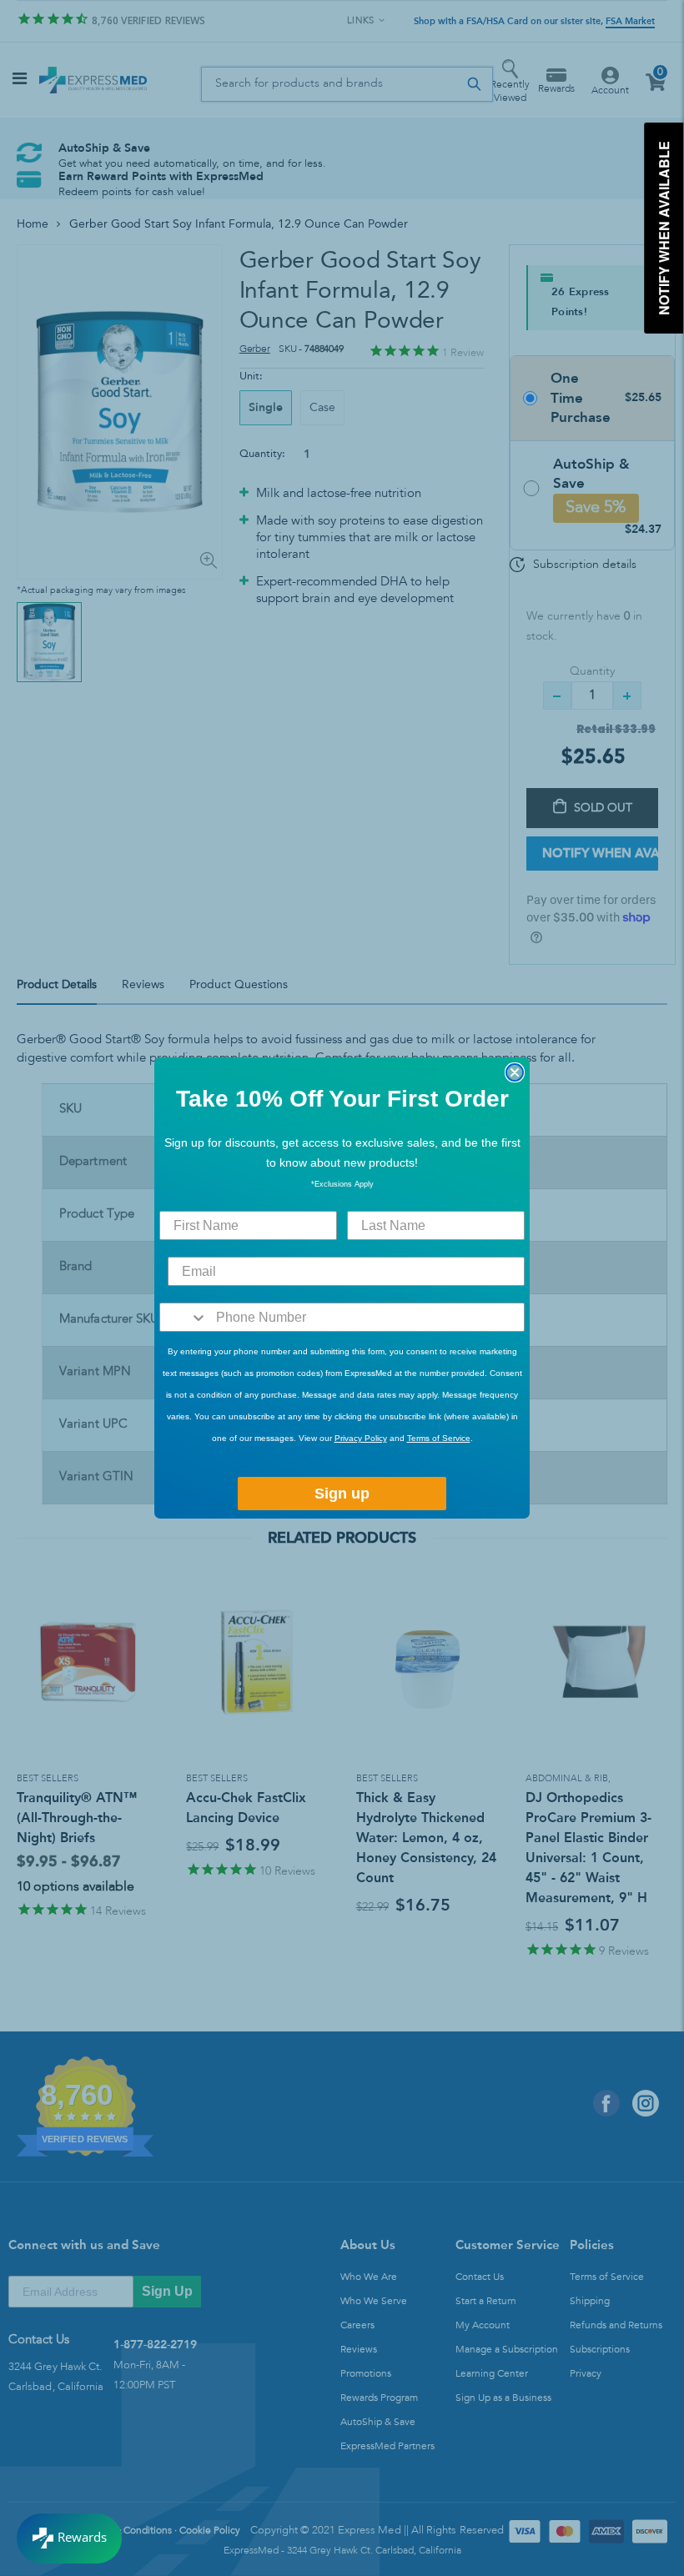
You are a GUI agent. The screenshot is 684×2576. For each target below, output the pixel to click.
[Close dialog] (515, 1072)
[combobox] (184, 1317)
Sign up (342, 1494)
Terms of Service (439, 1438)
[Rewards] (69, 2538)
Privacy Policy (361, 1438)
